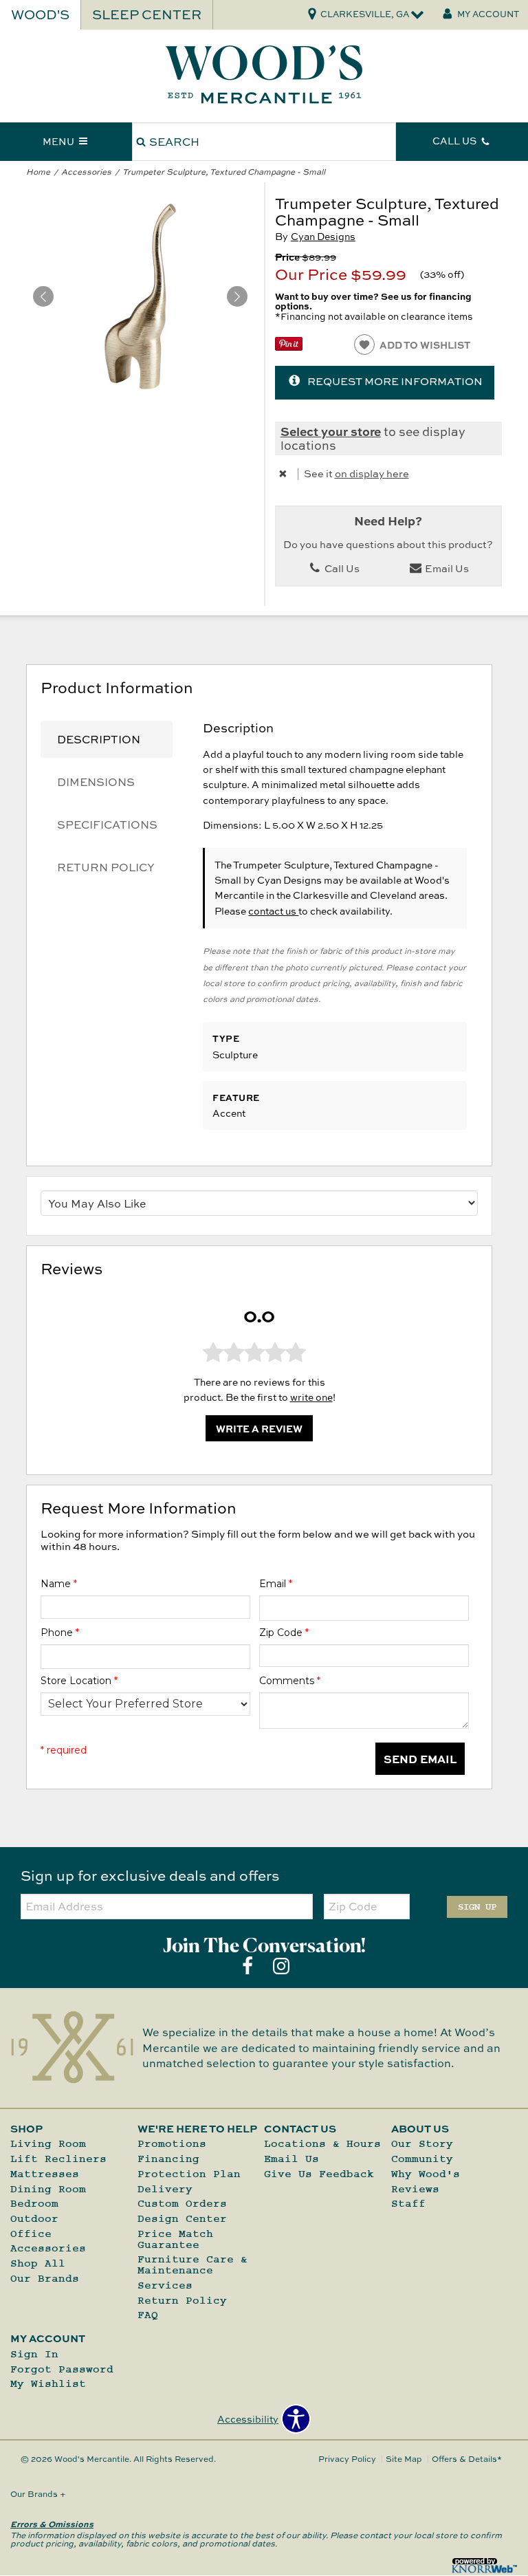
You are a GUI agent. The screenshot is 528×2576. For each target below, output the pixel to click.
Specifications (107, 825)
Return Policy (106, 867)
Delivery (165, 2189)
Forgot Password (62, 2369)
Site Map (404, 2459)
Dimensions (96, 782)
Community (422, 2159)
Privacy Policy (347, 2459)
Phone (60, 1633)
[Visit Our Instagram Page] (281, 1966)
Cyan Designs (323, 236)
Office (31, 2234)
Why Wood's (426, 2174)
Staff (408, 2204)
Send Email (420, 1759)
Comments (290, 1681)
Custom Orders (182, 2204)
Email (276, 1584)
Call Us (341, 568)
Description (99, 739)
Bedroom (34, 2204)
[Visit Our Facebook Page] (249, 1966)
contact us (273, 911)
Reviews (415, 2189)
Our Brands (45, 2279)
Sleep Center (147, 14)
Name (59, 1584)
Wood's (40, 14)
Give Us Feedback (319, 2174)
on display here (372, 473)
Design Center (182, 2219)
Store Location (79, 1681)
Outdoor (34, 2219)
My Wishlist (48, 2384)
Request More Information (395, 381)
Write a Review (259, 1428)
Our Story (422, 2144)
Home (38, 172)
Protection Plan (189, 2174)
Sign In (34, 2354)
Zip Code (284, 1633)
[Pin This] (289, 347)
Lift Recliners (58, 2159)
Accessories (86, 172)
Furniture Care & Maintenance (192, 2265)
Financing (168, 2159)
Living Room (48, 2144)
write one (311, 1397)
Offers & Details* (467, 2459)
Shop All (38, 2263)
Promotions (172, 2144)
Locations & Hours (322, 2144)
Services (165, 2285)
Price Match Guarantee (175, 2239)
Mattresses (45, 2174)
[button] (237, 296)
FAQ (148, 2315)
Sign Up (477, 1907)
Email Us (446, 568)
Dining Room (48, 2189)
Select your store (331, 431)
